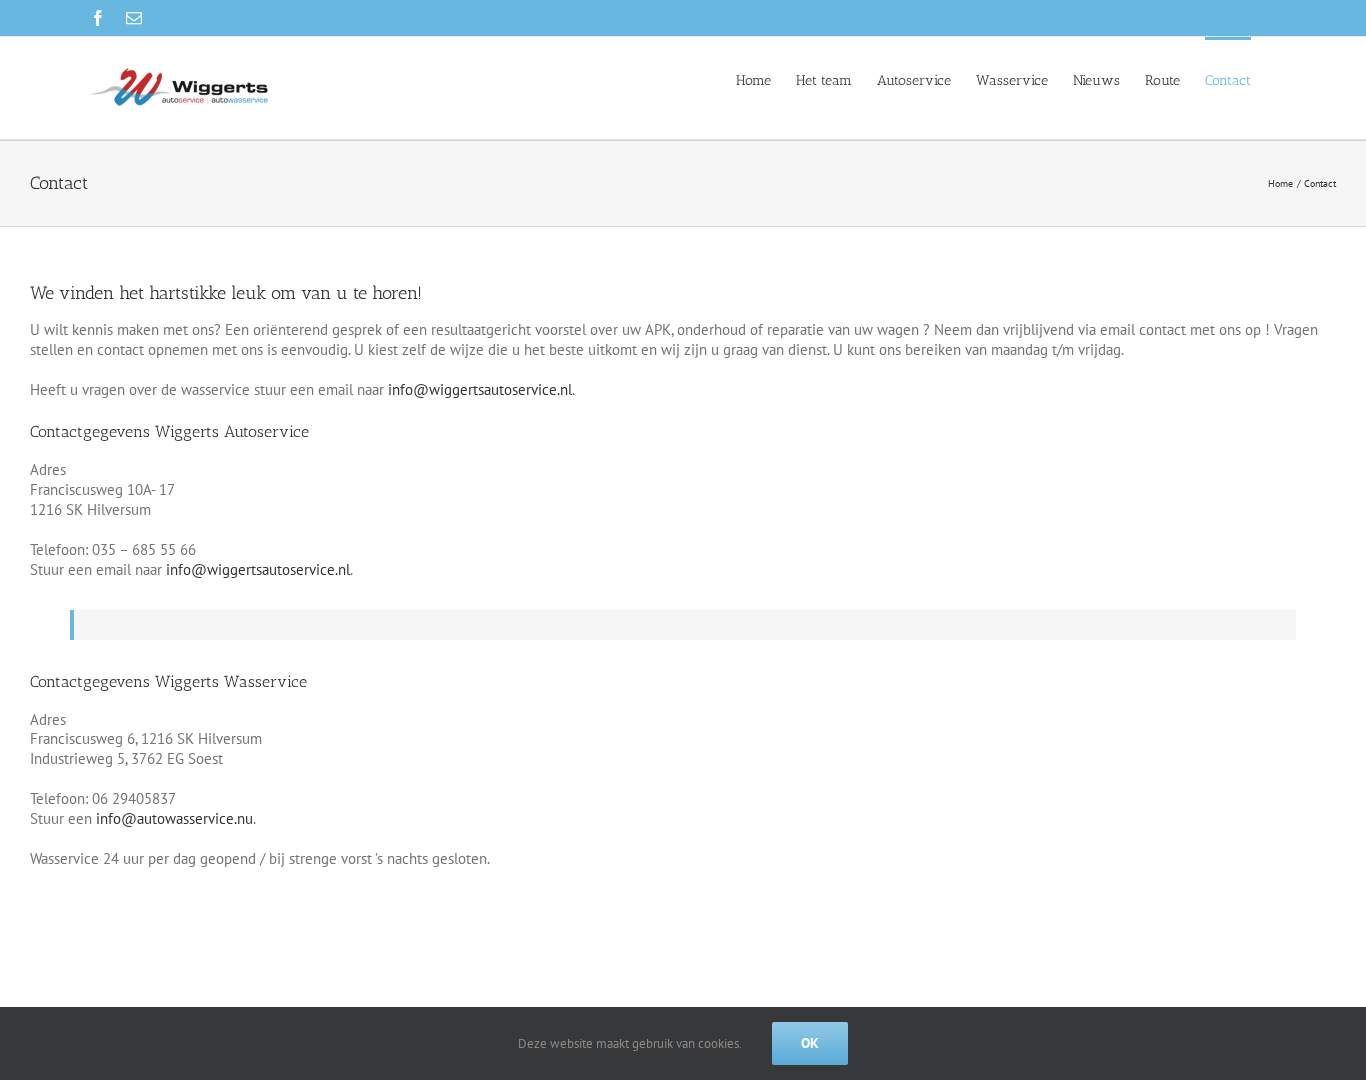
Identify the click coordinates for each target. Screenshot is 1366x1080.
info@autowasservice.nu (174, 818)
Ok (810, 1043)
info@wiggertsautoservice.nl (478, 389)
